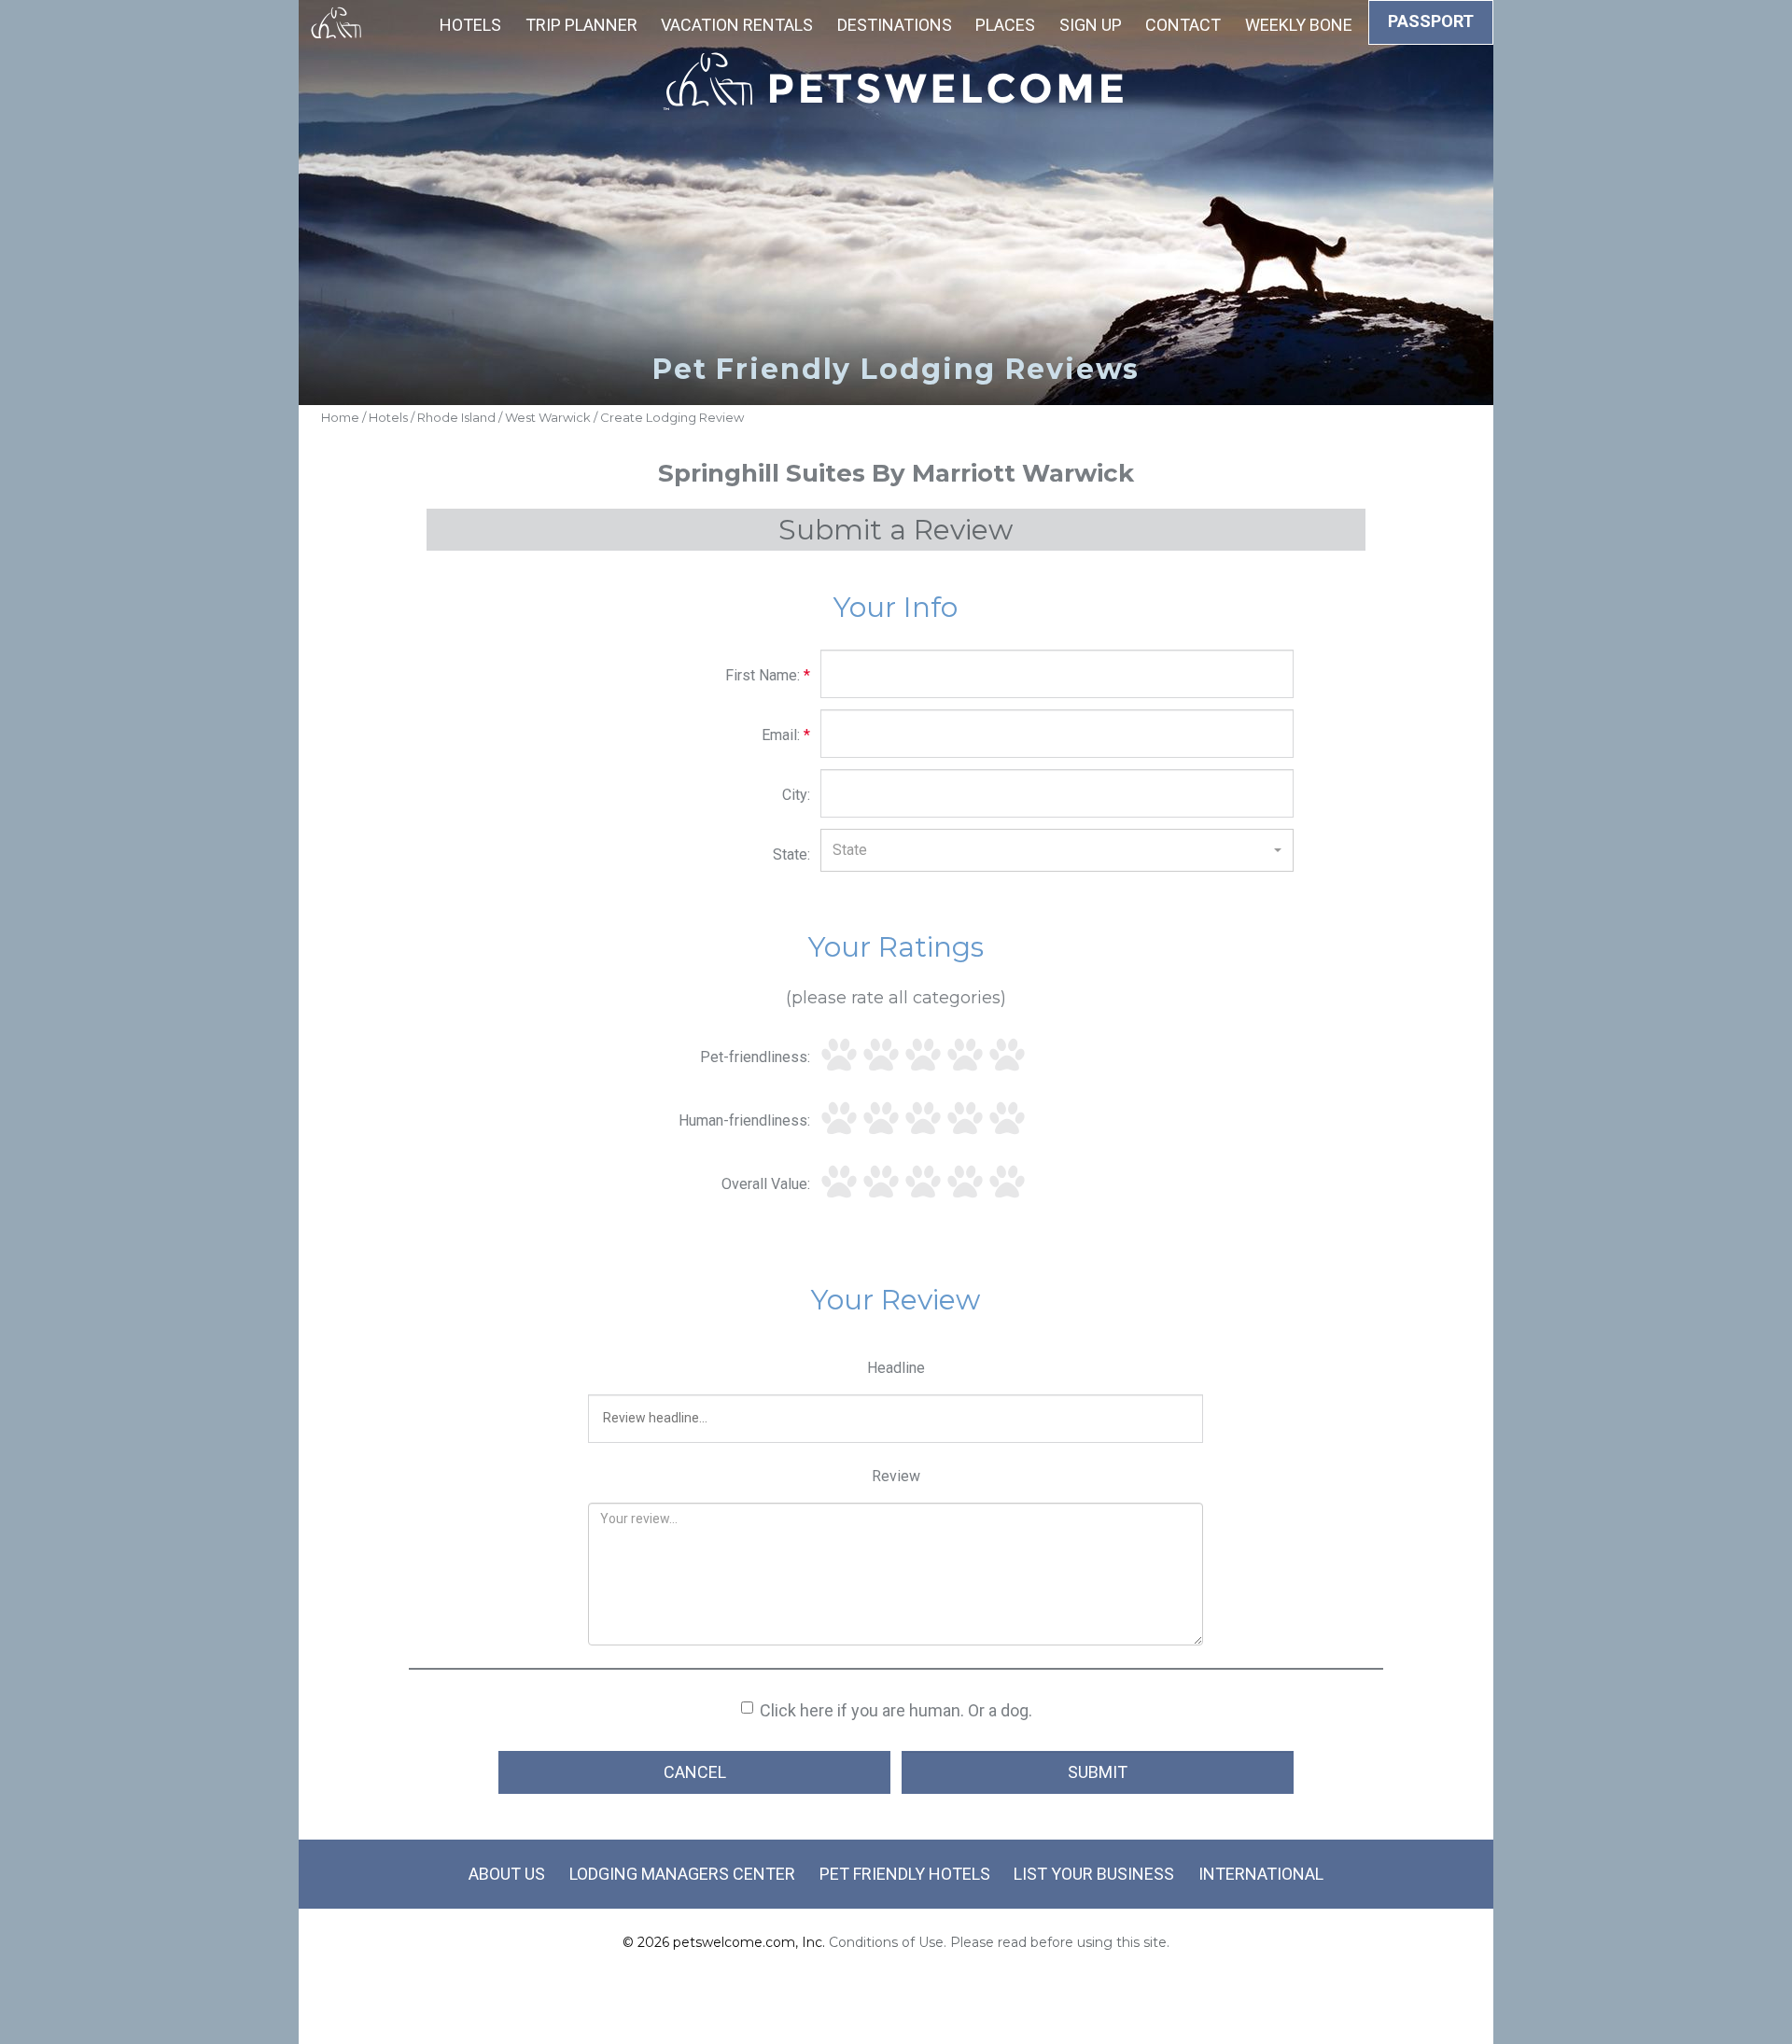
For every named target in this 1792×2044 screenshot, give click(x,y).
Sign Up (1091, 25)
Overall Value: (766, 1184)
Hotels (470, 25)
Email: (786, 735)
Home (340, 417)
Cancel (695, 1772)
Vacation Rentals (737, 25)
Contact (1183, 25)
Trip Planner (581, 25)
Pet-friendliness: (755, 1057)
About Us (507, 1874)
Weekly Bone (1299, 25)
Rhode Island (456, 417)
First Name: (768, 675)
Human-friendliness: (744, 1120)
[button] (1057, 850)
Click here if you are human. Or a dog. (896, 1710)
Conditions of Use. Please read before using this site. (999, 1942)
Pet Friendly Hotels (905, 1874)
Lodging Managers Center (682, 1874)
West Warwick (548, 417)
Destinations (895, 25)
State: (791, 854)
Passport (1431, 21)
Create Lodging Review (672, 417)
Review (896, 1476)
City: (796, 795)
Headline (896, 1368)
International (1261, 1874)
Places (1005, 25)
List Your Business (1094, 1874)
